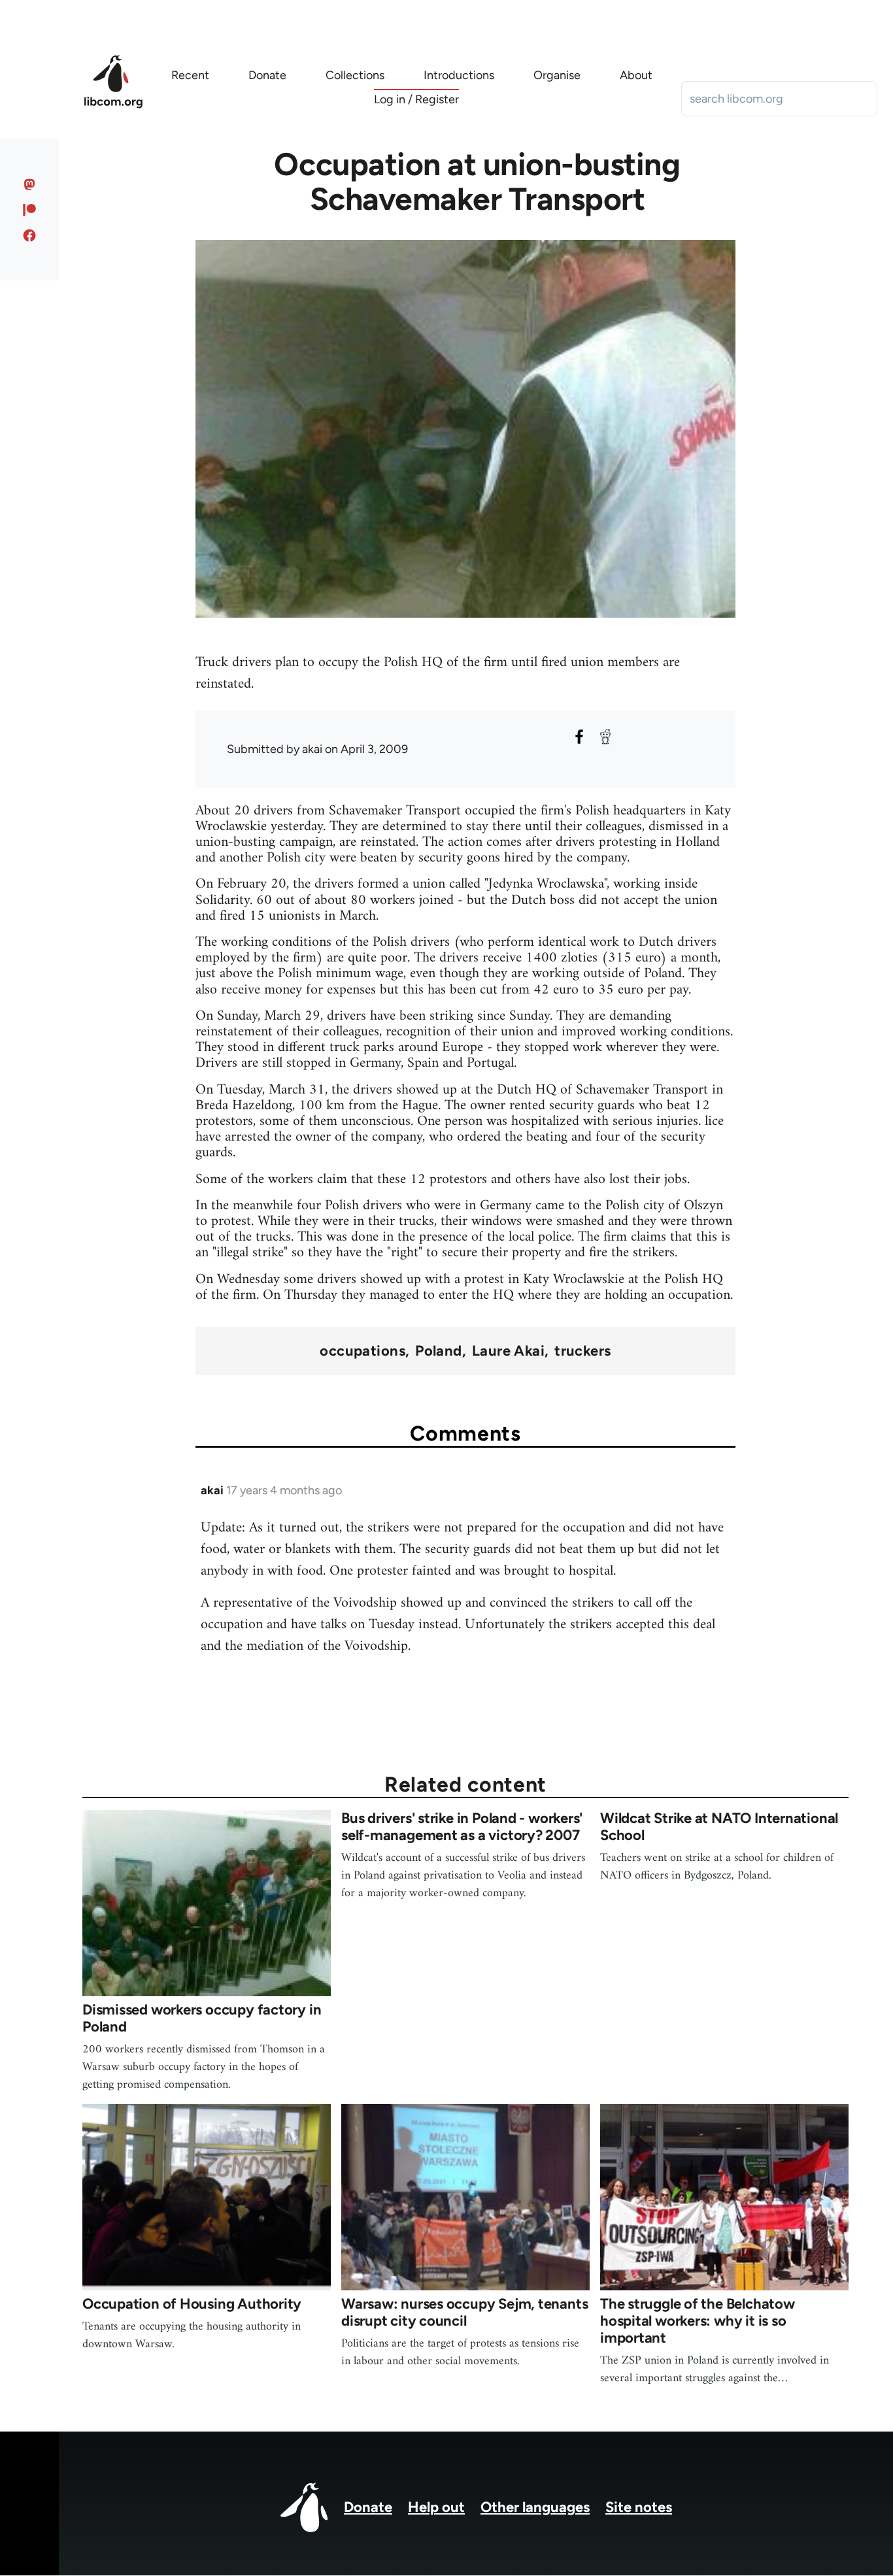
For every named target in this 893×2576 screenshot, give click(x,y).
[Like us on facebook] (30, 235)
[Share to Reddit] (605, 737)
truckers (583, 1351)
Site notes (639, 2507)
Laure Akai (508, 1351)
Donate (368, 2507)
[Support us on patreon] (30, 210)
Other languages (535, 2507)
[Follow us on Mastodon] (30, 184)
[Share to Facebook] (579, 737)
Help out (436, 2507)
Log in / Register (416, 99)
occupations (362, 1351)
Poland (439, 1351)
